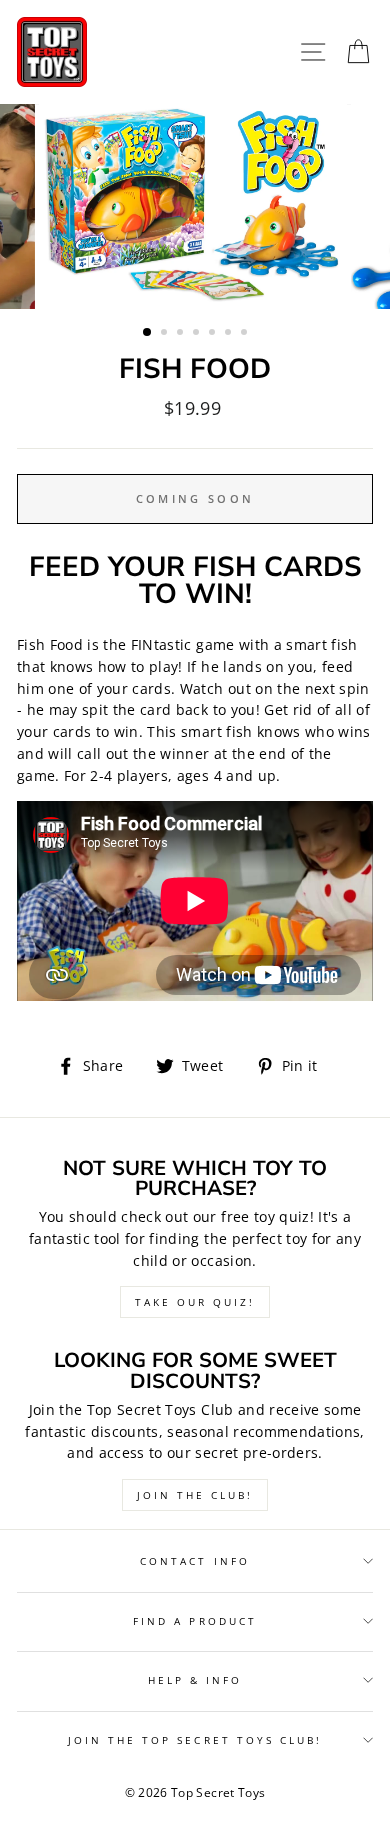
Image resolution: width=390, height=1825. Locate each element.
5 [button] (214, 334)
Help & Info (195, 1680)
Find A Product (195, 1621)
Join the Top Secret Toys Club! (195, 1740)
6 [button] (230, 334)
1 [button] (148, 333)
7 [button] (246, 334)
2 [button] (166, 334)
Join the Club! (195, 1495)
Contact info (195, 1561)
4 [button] (198, 334)
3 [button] (182, 334)
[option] (195, 206)
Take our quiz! (195, 1302)
